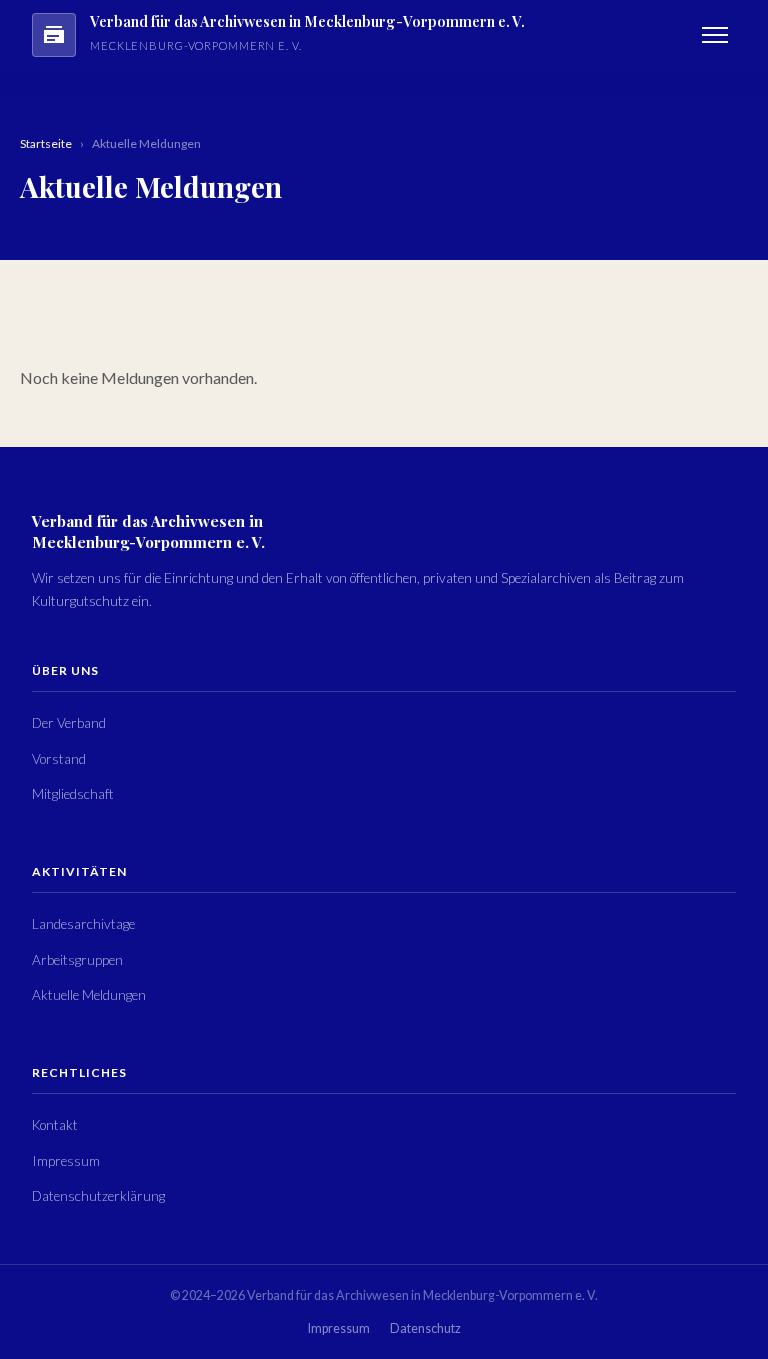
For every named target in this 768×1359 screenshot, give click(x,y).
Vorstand (59, 759)
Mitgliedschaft (73, 794)
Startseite (46, 143)
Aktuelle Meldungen (89, 995)
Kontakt (55, 1125)
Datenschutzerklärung (98, 1196)
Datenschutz (425, 1328)
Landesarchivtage (83, 924)
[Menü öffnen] (715, 35)
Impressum (66, 1161)
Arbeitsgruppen (77, 960)
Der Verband (69, 723)
